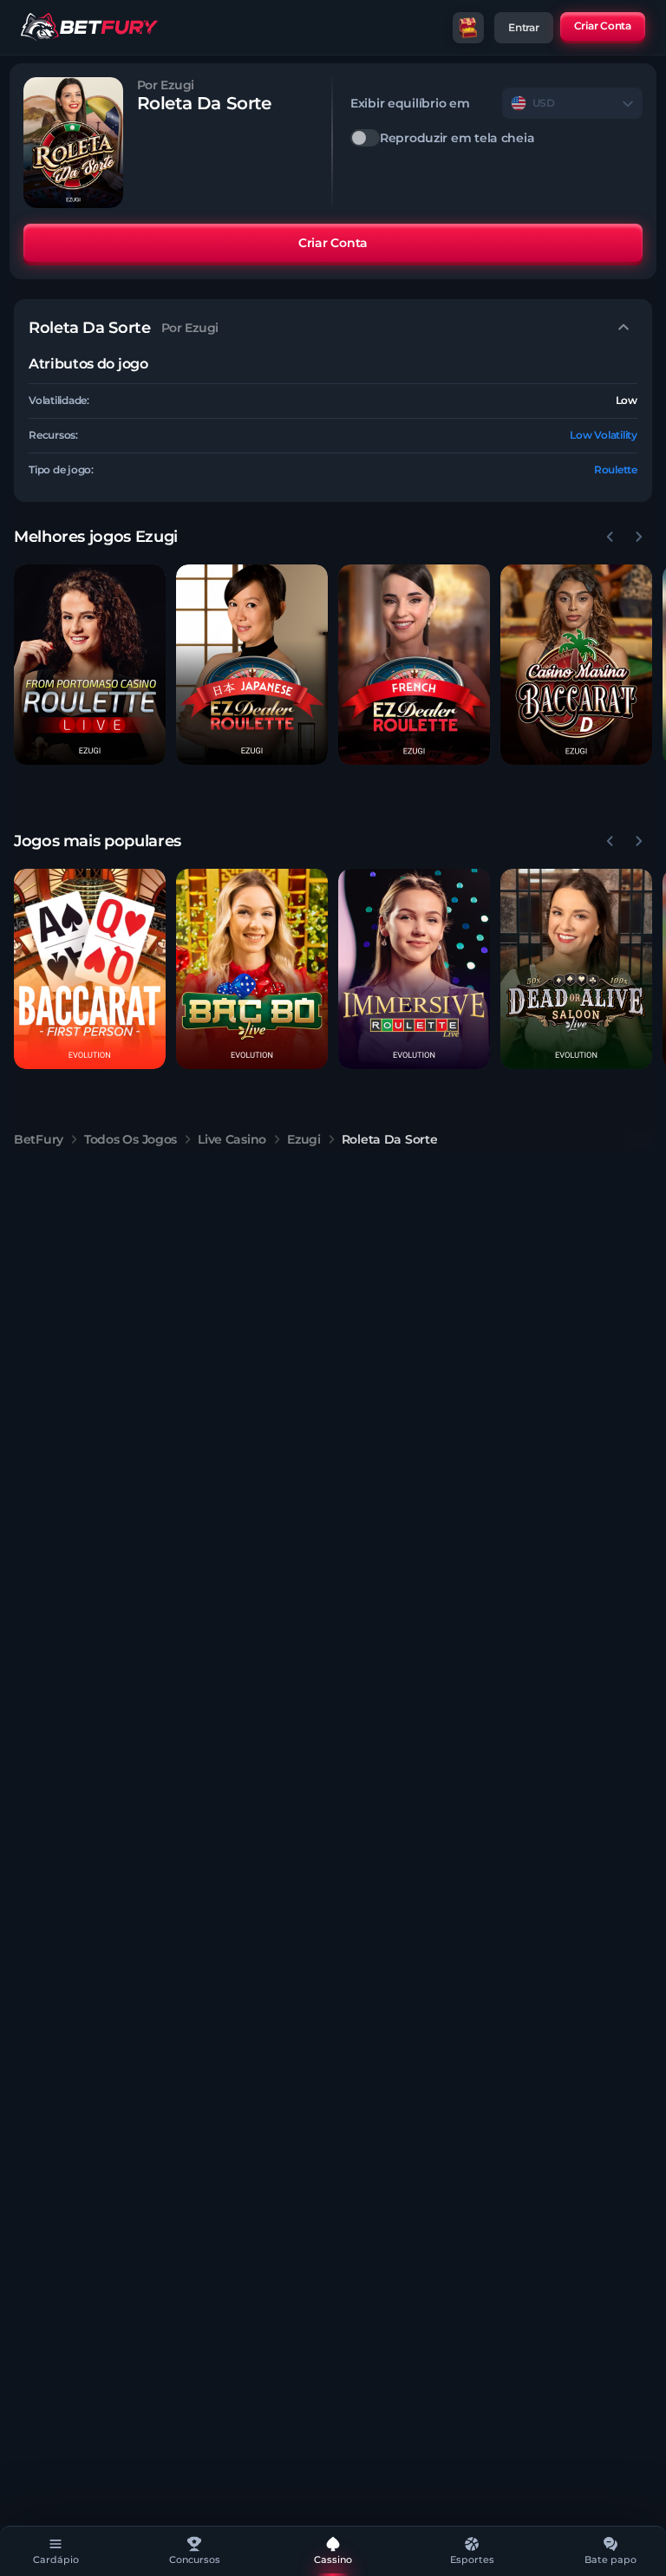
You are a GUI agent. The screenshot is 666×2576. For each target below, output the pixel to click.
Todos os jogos (131, 1139)
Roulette (616, 470)
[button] (90, 665)
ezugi (304, 1139)
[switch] (496, 138)
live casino (232, 1139)
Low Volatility (604, 435)
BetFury (39, 1139)
